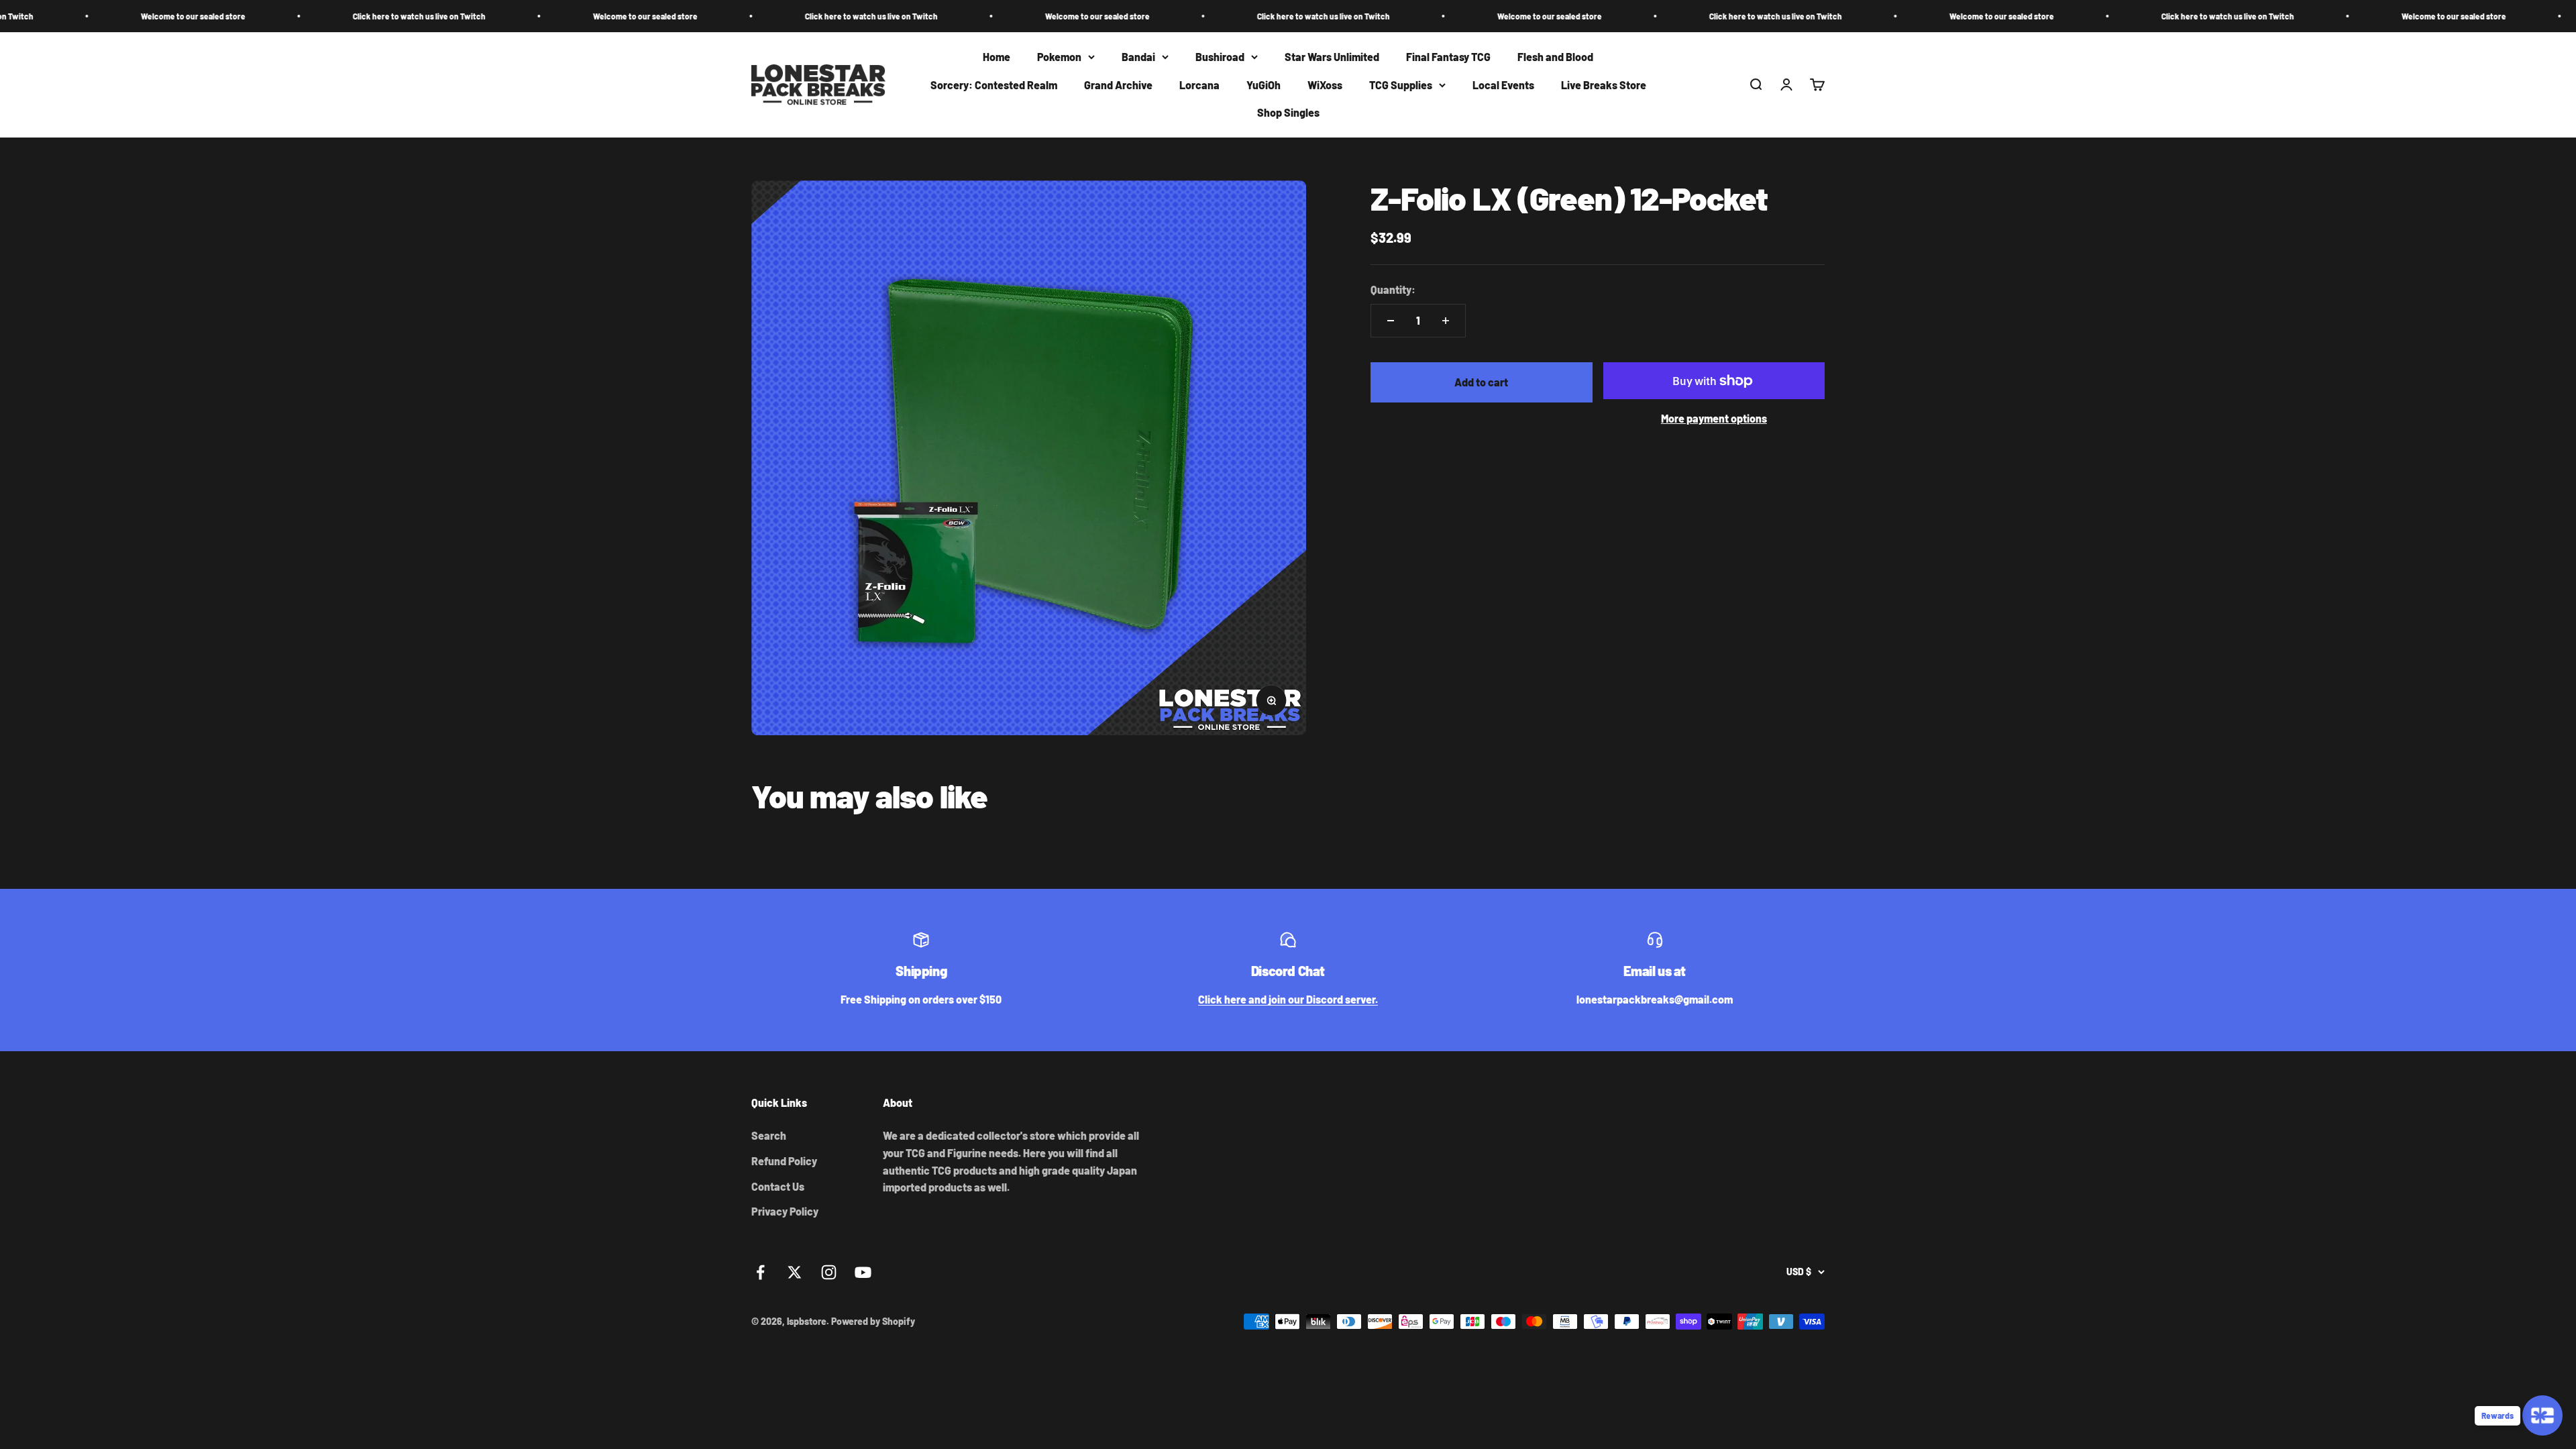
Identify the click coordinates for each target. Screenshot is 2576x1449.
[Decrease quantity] (1391, 321)
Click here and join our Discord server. (1288, 999)
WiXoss (1325, 85)
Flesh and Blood (1555, 57)
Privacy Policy (785, 1211)
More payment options (1714, 418)
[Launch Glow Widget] (2542, 1415)
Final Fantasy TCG (1448, 57)
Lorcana (1199, 85)
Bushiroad (1220, 57)
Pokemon (1059, 57)
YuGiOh (1264, 85)
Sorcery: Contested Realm (994, 85)
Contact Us (778, 1186)
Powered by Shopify (873, 1321)
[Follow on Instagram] (829, 1272)
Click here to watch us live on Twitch (204, 16)
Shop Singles (1288, 113)
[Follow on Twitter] (795, 1272)
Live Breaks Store (1604, 85)
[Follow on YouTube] (863, 1272)
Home (997, 57)
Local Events (1503, 85)
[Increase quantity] (1446, 321)
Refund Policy (784, 1161)
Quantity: (1393, 289)
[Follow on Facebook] (760, 1272)
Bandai (1138, 57)
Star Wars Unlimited (1332, 57)
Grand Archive (1118, 85)
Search (769, 1135)
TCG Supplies (1401, 85)
